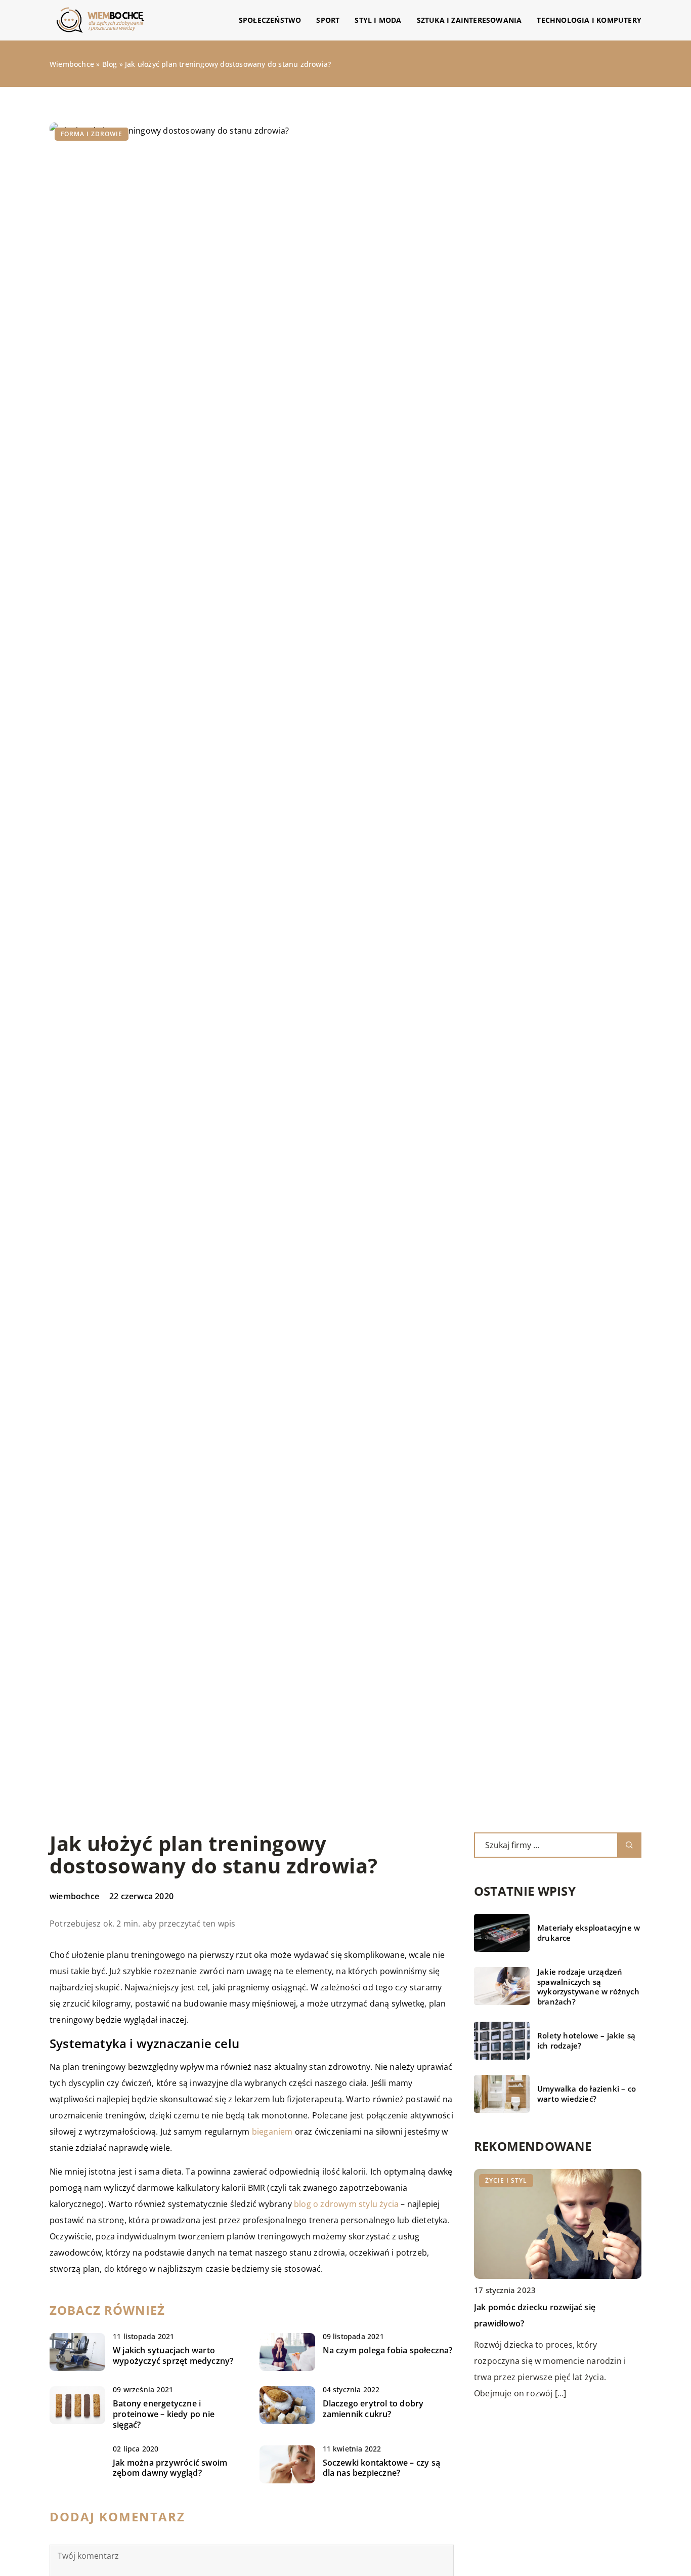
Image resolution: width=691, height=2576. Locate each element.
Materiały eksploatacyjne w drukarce (589, 1933)
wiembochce (74, 1896)
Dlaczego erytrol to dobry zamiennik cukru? (373, 2409)
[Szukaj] (629, 1845)
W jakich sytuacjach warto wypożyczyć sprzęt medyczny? (173, 2356)
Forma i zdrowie (92, 134)
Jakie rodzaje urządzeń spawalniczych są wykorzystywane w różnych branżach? (588, 1987)
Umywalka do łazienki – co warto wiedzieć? (587, 2094)
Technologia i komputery (589, 20)
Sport (328, 20)
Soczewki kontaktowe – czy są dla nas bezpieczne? (382, 2468)
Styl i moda (378, 20)
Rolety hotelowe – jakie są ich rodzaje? (586, 2041)
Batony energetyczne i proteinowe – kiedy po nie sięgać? (164, 2414)
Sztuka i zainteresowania (469, 20)
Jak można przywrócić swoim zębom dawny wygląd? (170, 2468)
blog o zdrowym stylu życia (346, 2204)
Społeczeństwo (270, 20)
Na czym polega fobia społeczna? (388, 2350)
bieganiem (272, 2132)
